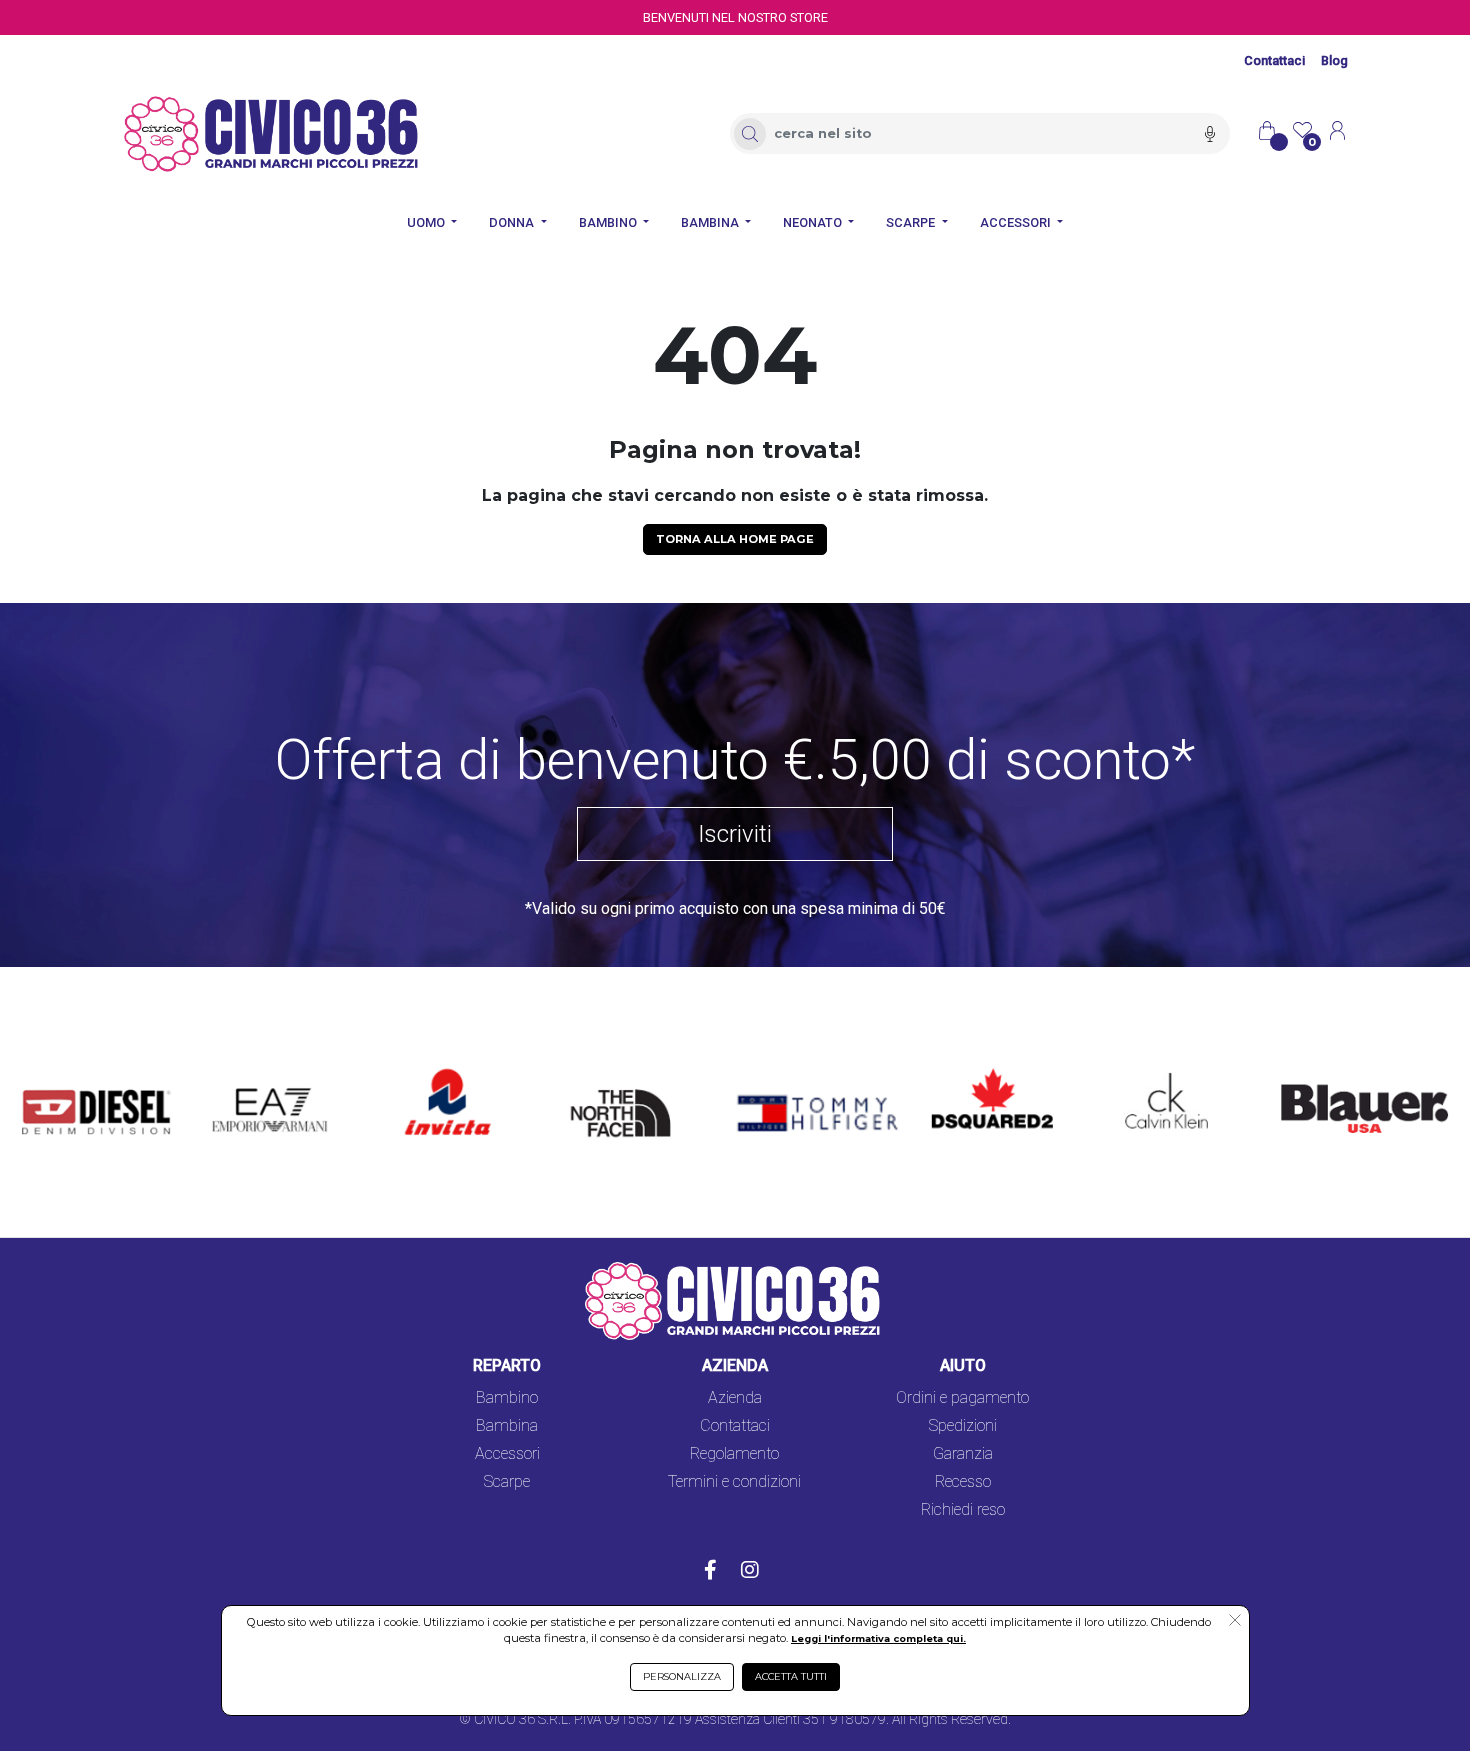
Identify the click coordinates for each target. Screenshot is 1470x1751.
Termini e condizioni (734, 1481)
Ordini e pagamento (962, 1397)
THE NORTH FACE (627, 1082)
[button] (1234, 1622)
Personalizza (682, 1676)
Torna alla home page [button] (735, 539)
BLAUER (1296, 1070)
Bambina (507, 1425)
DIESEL (47, 1070)
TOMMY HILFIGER (788, 1070)
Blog (1334, 60)
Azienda (735, 1397)
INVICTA (435, 1070)
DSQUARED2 (976, 1070)
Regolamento (734, 1453)
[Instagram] (750, 1572)
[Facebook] (710, 1572)
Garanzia (963, 1453)
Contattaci (1274, 60)
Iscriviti (735, 834)
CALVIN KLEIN (1150, 1070)
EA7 (237, 1070)
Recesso (963, 1481)
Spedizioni (963, 1425)
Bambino (507, 1397)
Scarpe (507, 1481)
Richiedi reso (963, 1509)
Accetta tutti (791, 1676)
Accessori (507, 1453)
